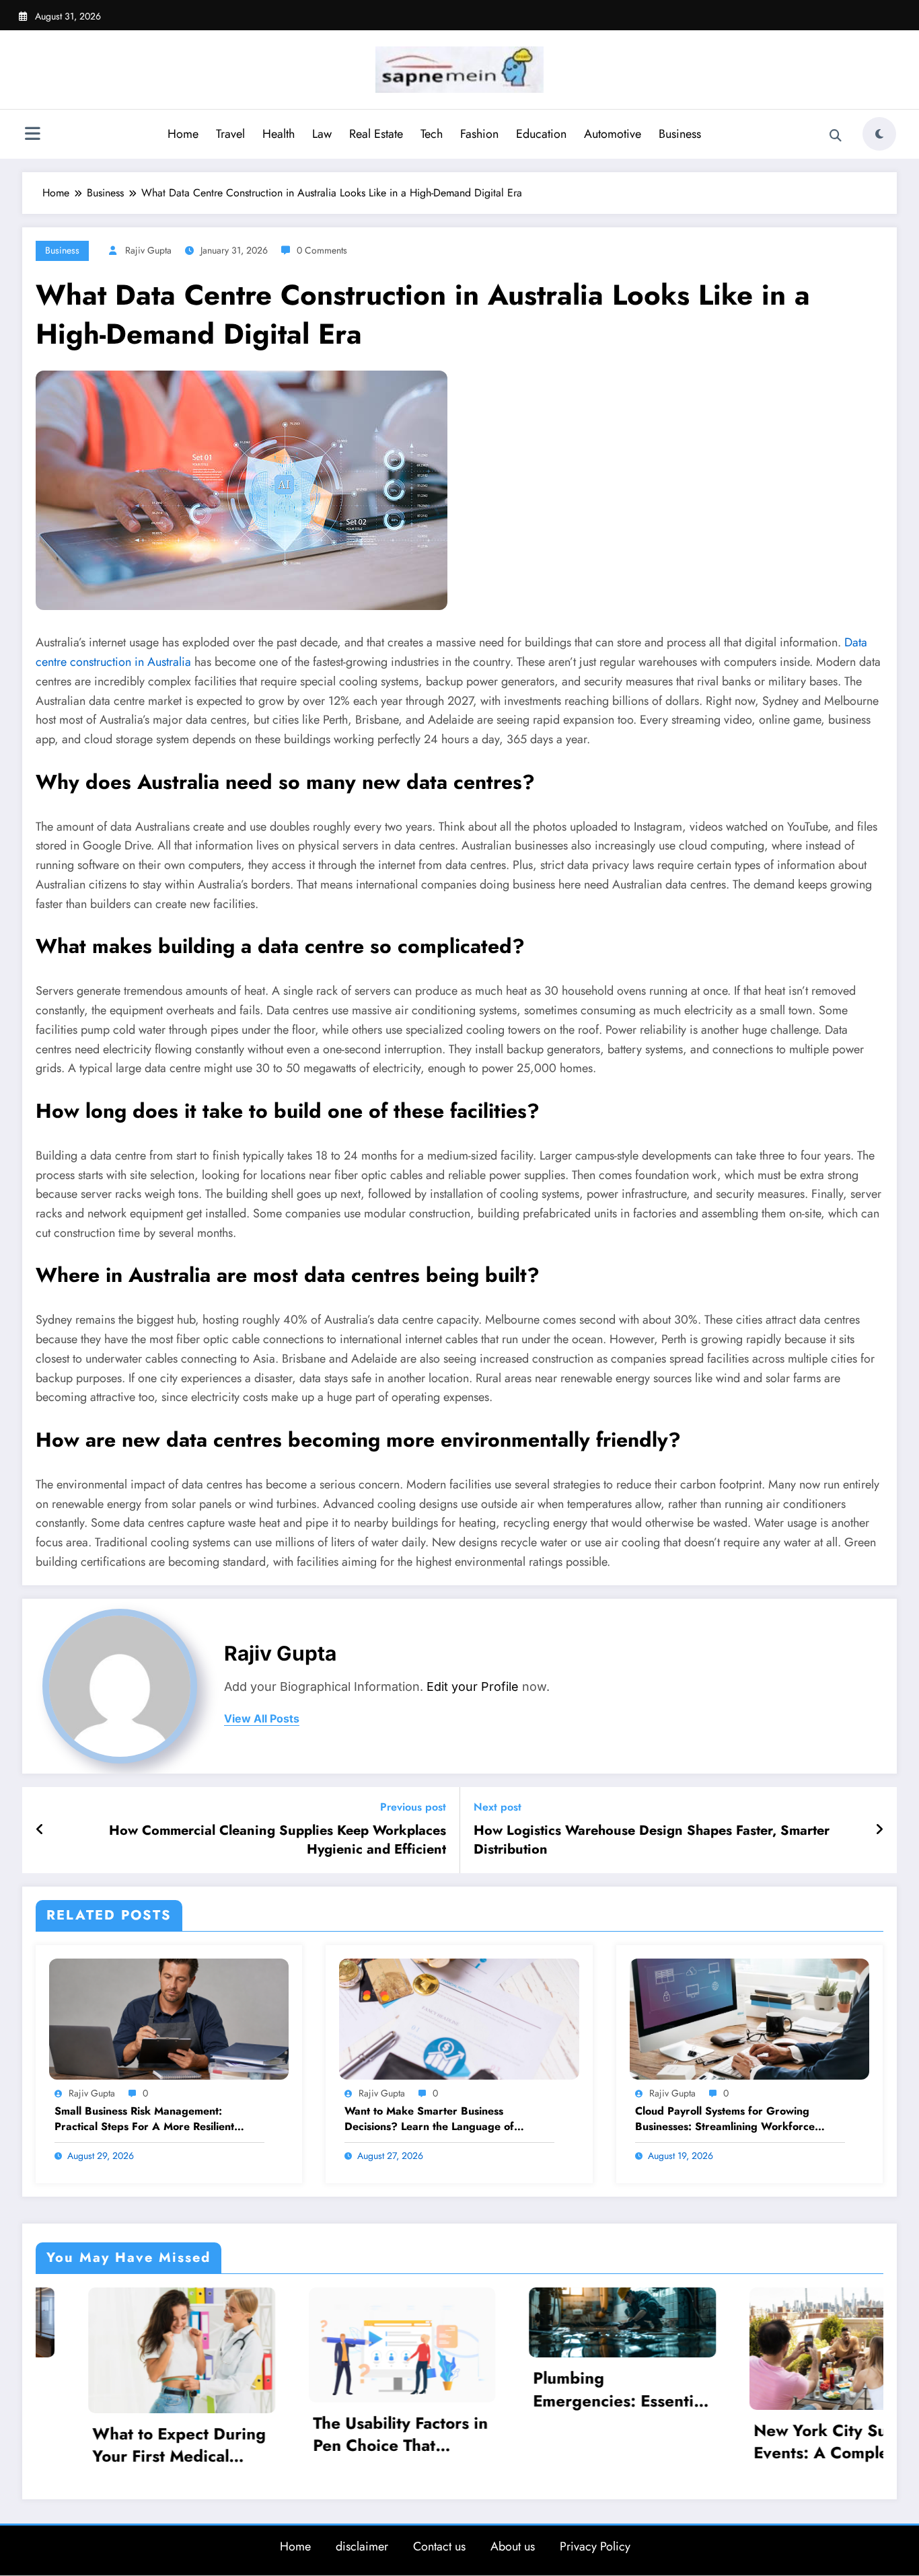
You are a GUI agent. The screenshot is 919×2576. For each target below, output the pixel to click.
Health (279, 134)
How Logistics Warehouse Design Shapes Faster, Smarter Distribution (652, 1840)
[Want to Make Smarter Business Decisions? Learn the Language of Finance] (459, 2017)
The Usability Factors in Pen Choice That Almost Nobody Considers (163, 2434)
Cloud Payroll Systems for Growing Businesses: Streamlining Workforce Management (725, 2119)
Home (183, 134)
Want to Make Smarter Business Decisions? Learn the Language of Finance (429, 2119)
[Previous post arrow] (40, 1830)
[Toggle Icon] (32, 135)
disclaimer (362, 2544)
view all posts (262, 1719)
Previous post (413, 1807)
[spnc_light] (879, 134)
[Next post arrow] (879, 1830)
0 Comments (322, 250)
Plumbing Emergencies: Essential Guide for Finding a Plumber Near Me (383, 2389)
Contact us (439, 2544)
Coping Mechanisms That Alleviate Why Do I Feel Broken (822, 2389)
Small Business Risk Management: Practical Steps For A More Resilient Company (144, 2119)
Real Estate (376, 134)
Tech (432, 134)
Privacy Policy (595, 2544)
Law (322, 134)
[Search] (836, 136)
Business (680, 134)
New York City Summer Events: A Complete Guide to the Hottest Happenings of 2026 (604, 2442)
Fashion (479, 134)
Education (541, 134)
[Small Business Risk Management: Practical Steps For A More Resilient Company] (169, 2017)
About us (513, 2544)
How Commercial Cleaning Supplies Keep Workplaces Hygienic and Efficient (278, 1840)
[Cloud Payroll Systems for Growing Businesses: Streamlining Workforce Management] (749, 2017)
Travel (230, 134)
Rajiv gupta (148, 250)
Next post (498, 1807)
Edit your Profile (473, 1687)
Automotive (613, 134)
